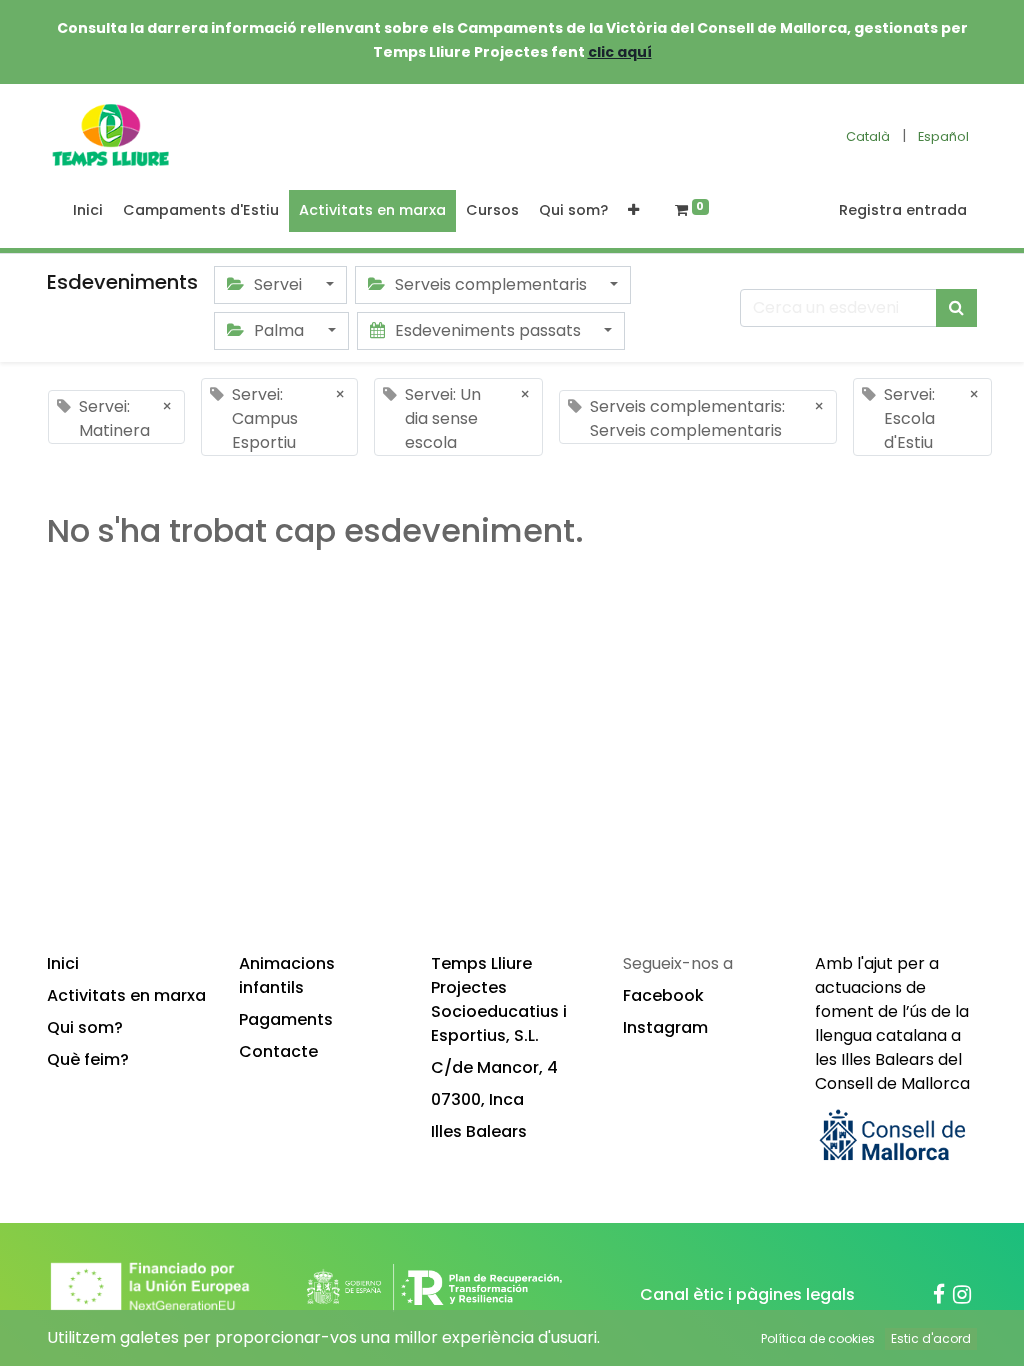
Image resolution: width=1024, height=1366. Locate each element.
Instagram (665, 1027)
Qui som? (85, 1027)
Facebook (663, 995)
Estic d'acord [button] (931, 1338)
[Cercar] (956, 308)
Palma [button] (279, 330)
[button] (633, 211)
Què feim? (88, 1059)
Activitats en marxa (126, 995)
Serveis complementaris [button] (491, 284)
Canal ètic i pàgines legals (747, 1294)
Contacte (278, 1051)
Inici (63, 963)
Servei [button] (278, 284)
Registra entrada (903, 210)
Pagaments (286, 1019)
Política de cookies (818, 1338)
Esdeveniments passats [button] (488, 330)
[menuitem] (88, 211)
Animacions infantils (287, 975)
